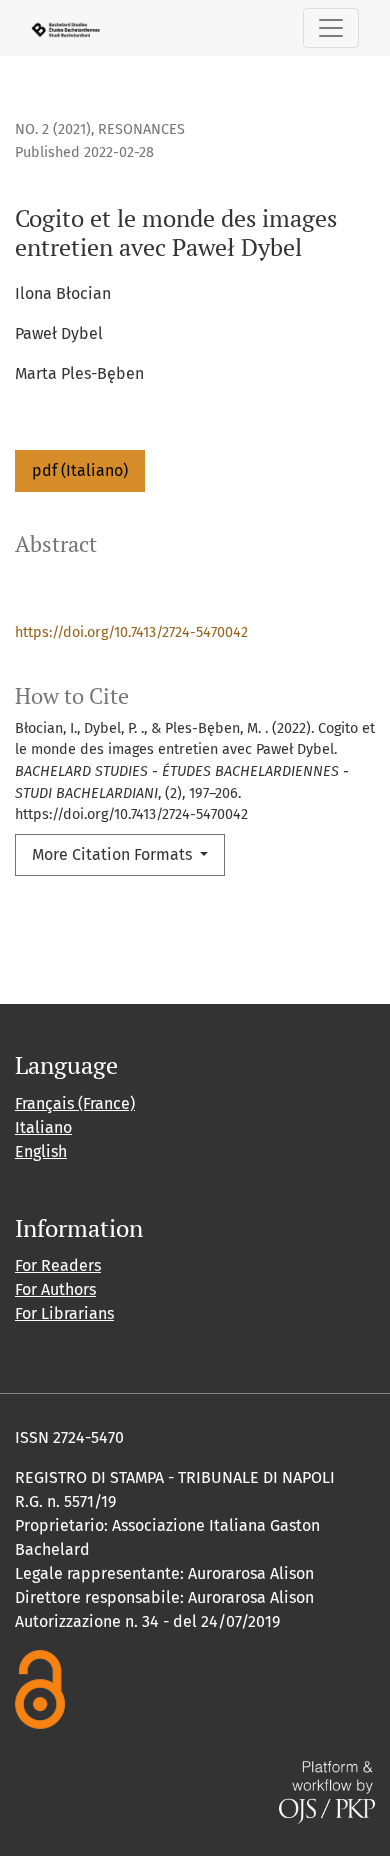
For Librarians (64, 1313)
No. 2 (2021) (53, 129)
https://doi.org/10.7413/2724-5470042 (131, 632)
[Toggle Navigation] (331, 28)
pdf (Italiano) (80, 470)
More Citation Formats (114, 854)
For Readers (58, 1265)
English (41, 1151)
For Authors (55, 1289)
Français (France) (75, 1103)
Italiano (43, 1127)
